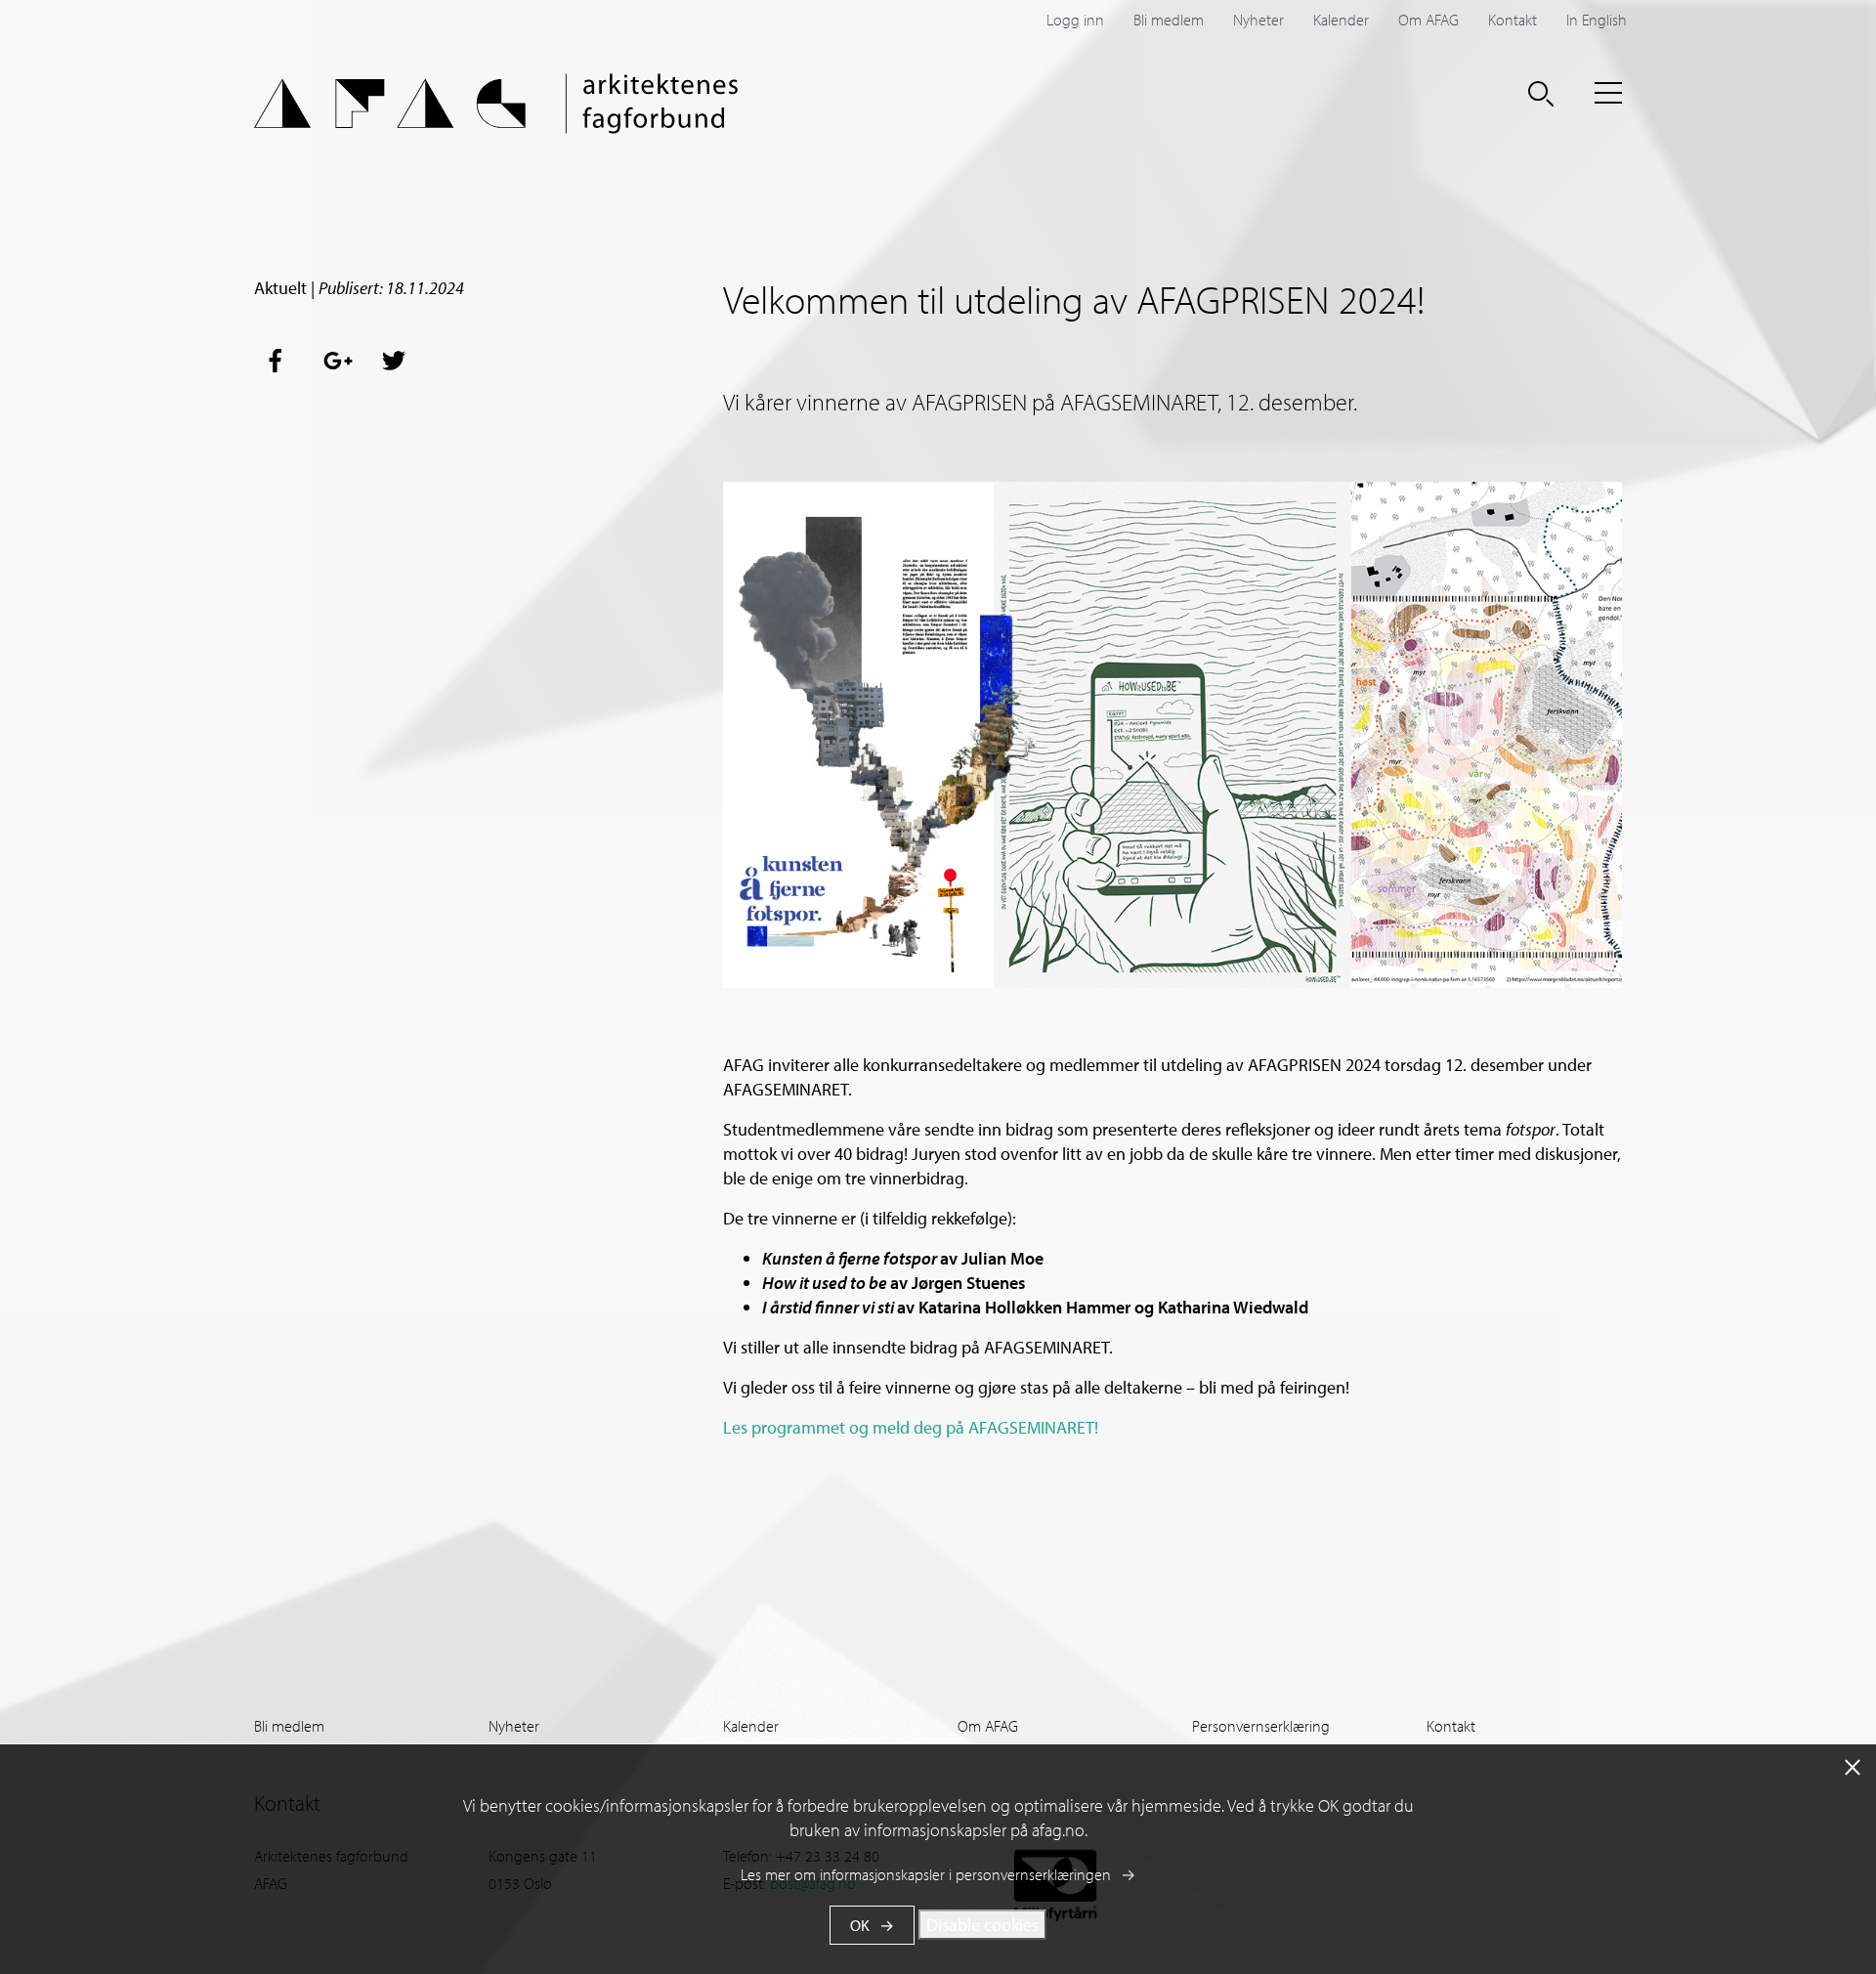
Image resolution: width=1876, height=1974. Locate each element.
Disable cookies (982, 1925)
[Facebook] (281, 361)
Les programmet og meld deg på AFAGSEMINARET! (911, 1427)
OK (860, 1925)
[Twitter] (395, 361)
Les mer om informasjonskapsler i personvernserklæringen (926, 1874)
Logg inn (1075, 20)
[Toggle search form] (1541, 93)
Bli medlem (1169, 20)
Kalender (1341, 20)
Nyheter (1258, 20)
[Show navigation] (1608, 93)
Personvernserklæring (1261, 1726)
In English (1597, 20)
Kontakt (1513, 20)
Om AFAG (1428, 20)
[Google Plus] (338, 361)
